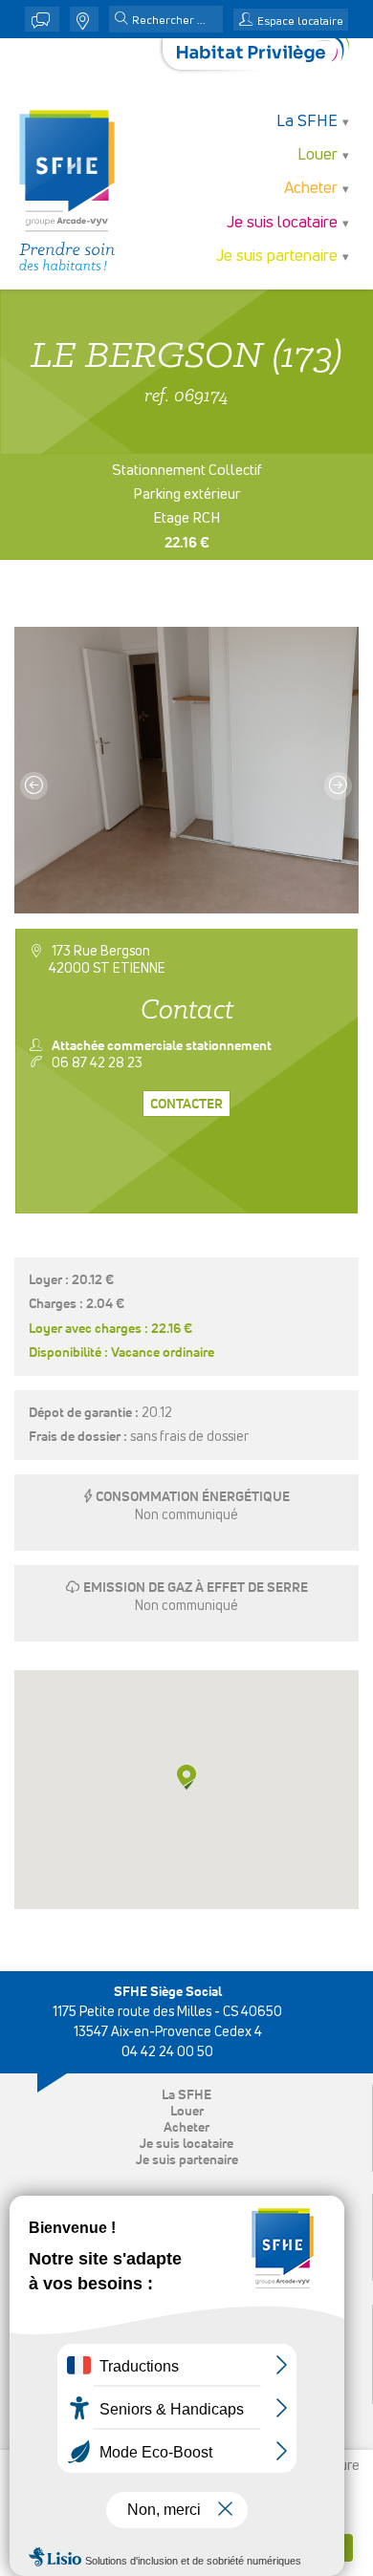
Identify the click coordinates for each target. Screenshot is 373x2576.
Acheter (186, 2128)
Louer (187, 2112)
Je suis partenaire (187, 2160)
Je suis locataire (186, 2144)
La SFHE (186, 2095)
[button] (121, 20)
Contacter (186, 1105)
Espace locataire (300, 22)
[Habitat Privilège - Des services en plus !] (263, 54)
